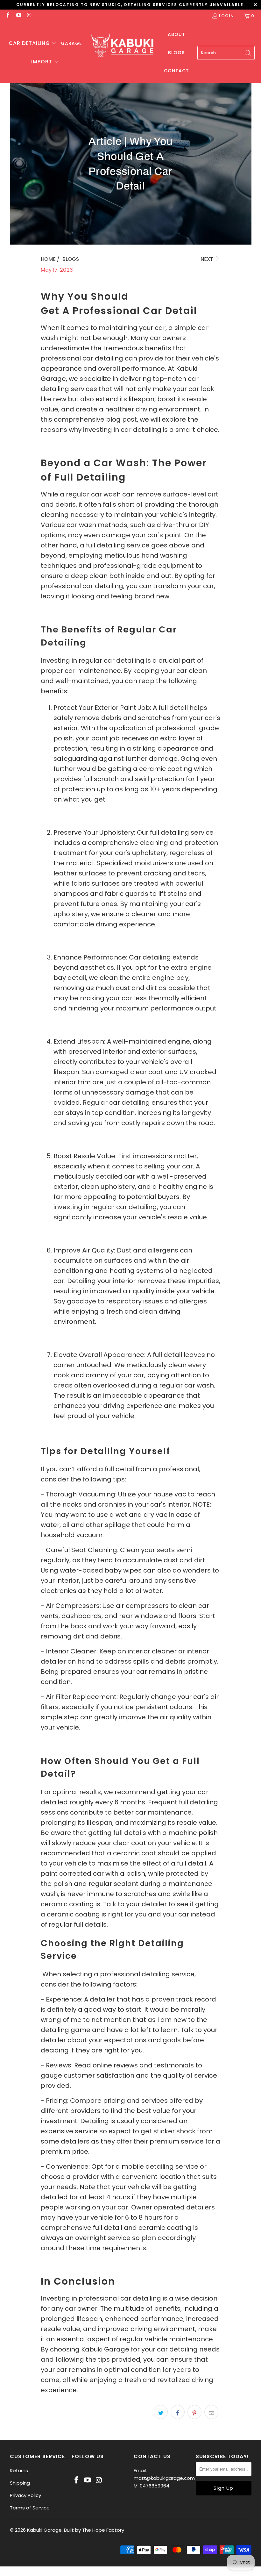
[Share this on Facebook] (178, 2412)
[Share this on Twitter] (161, 2412)
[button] (33, 44)
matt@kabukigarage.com (164, 2478)
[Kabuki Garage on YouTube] (18, 16)
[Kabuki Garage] (123, 46)
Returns (19, 2470)
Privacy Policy (25, 2495)
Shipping (20, 2483)
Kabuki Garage (44, 2530)
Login (226, 16)
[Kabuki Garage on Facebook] (8, 16)
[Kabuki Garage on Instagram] (29, 16)
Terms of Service (30, 2508)
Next (208, 259)
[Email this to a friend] (211, 2412)
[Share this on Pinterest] (194, 2412)
